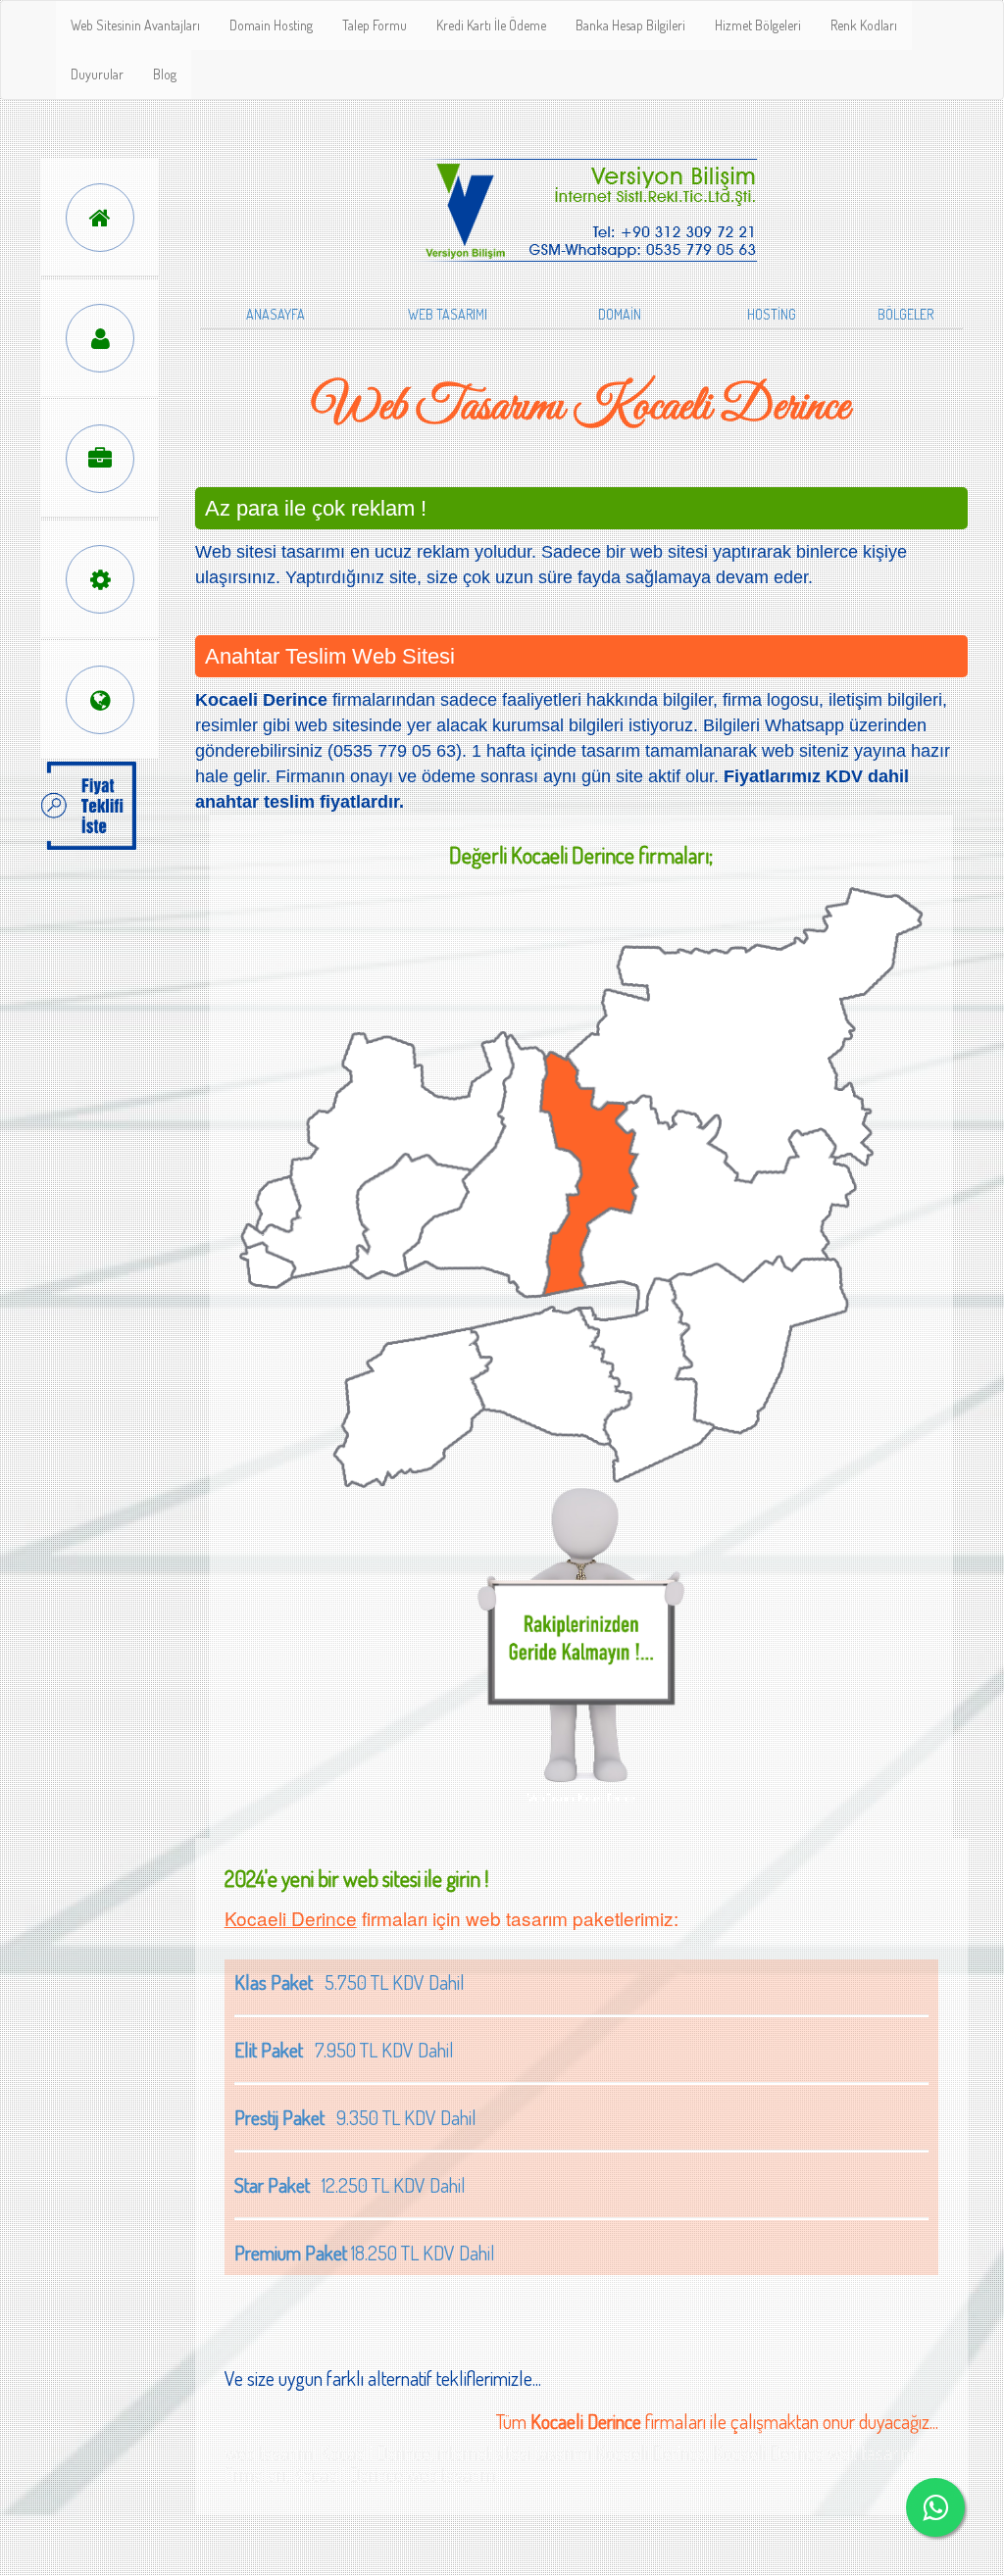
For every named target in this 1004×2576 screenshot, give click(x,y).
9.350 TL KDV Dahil (355, 2117)
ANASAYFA (276, 314)
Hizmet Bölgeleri (758, 25)
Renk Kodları (864, 25)
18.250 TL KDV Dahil (365, 2253)
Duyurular (97, 74)
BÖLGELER (905, 314)
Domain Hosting (271, 25)
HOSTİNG (772, 314)
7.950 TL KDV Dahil (344, 2050)
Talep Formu (375, 25)
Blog (165, 74)
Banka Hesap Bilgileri (630, 25)
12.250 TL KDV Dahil (350, 2185)
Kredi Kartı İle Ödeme (491, 25)
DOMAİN (620, 314)
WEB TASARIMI (448, 314)
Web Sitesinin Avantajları (135, 25)
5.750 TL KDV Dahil (350, 1982)
